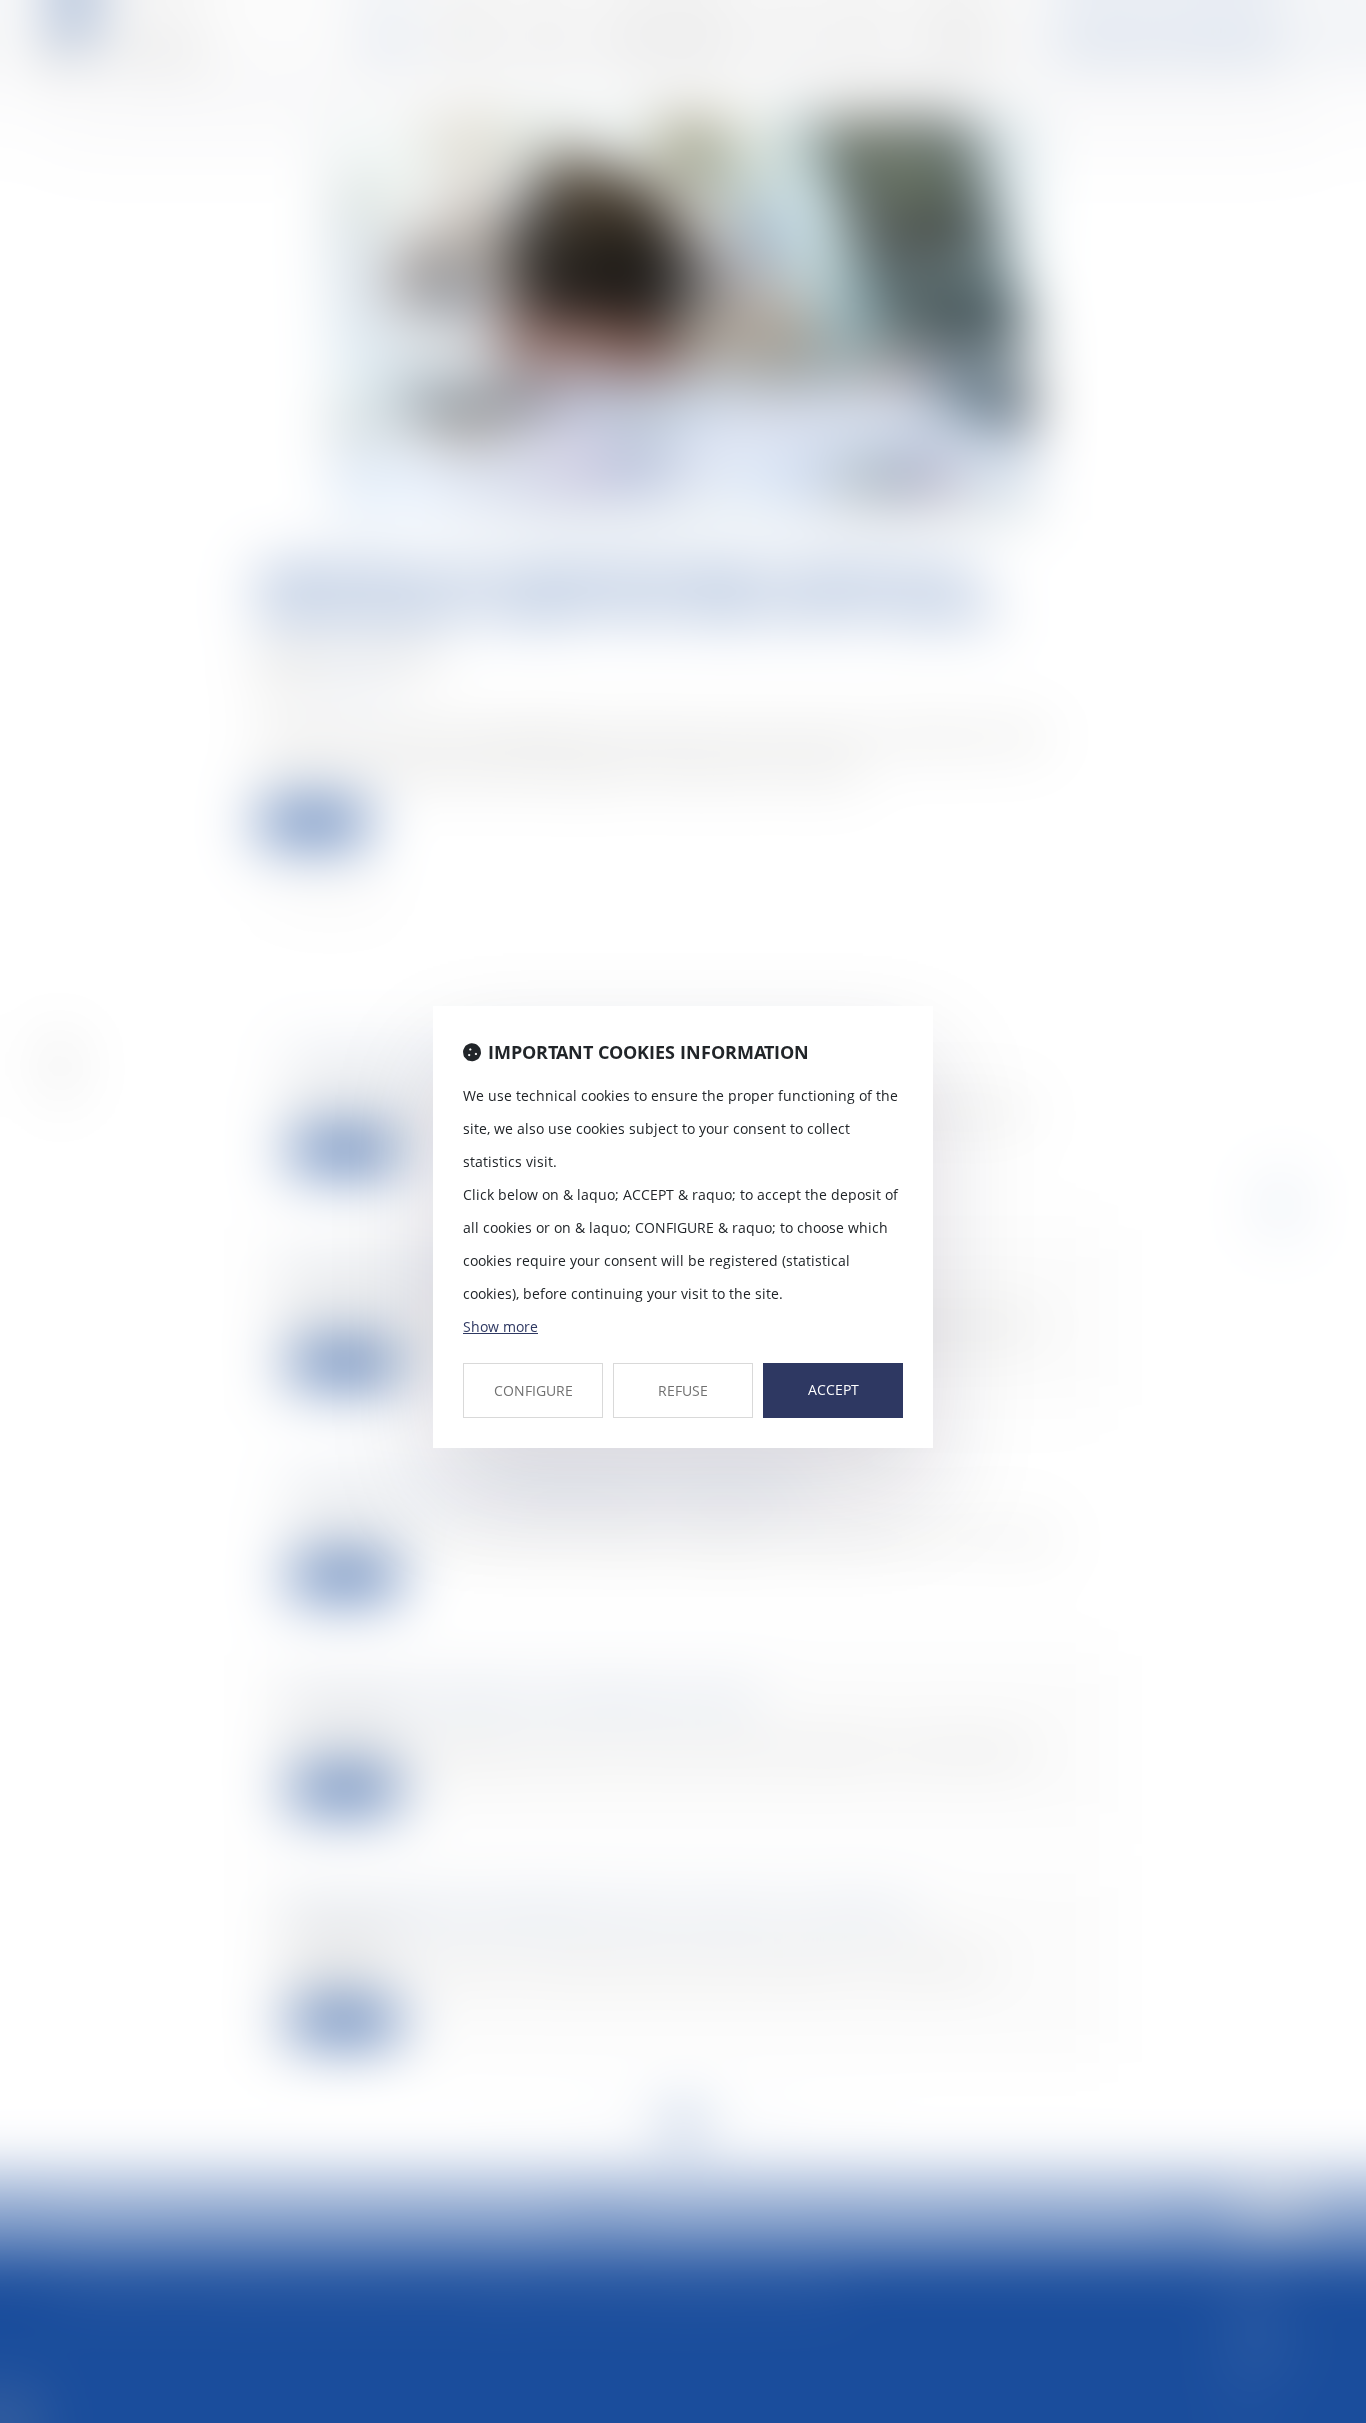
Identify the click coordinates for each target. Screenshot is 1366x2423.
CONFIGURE (533, 1390)
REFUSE (683, 1390)
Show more (500, 1326)
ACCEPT (833, 1389)
